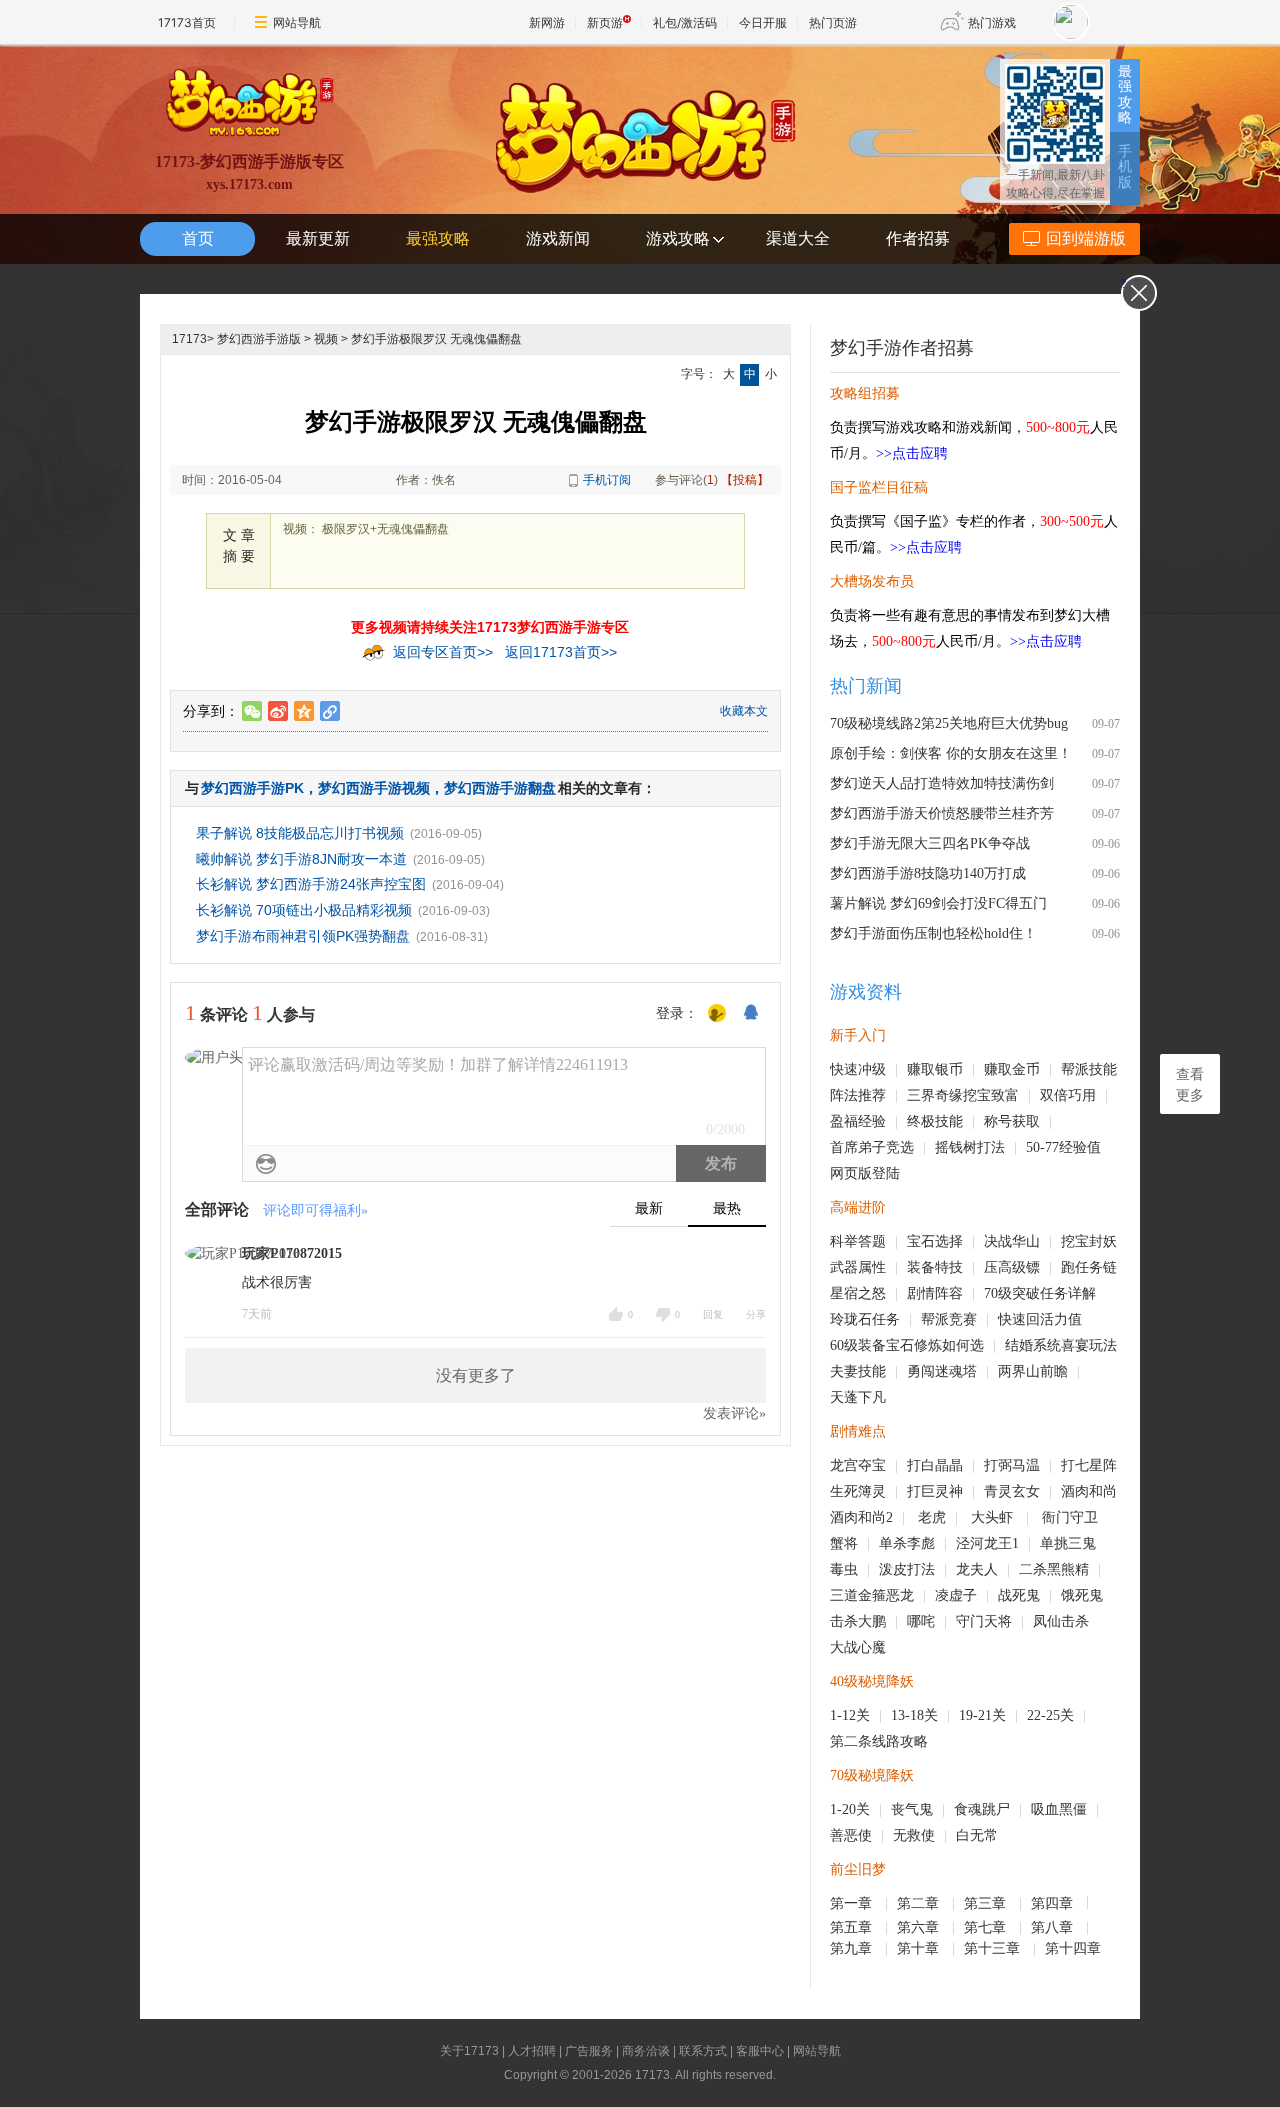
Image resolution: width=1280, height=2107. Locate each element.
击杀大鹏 (858, 1621)
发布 (721, 1163)
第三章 (987, 1903)
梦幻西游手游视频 (374, 788)
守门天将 (984, 1621)
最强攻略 (1125, 94)
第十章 (920, 1948)
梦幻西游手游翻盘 (500, 788)
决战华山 (1012, 1241)
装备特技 (935, 1267)
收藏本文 (744, 711)
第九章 (853, 1948)
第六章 (920, 1927)
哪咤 (921, 1621)
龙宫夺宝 (858, 1465)
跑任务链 (1089, 1267)
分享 (756, 1314)
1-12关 (850, 1715)
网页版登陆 (865, 1173)
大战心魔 (858, 1647)
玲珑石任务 (865, 1319)
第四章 (1054, 1903)
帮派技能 (1089, 1069)
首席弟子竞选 (872, 1147)
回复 (713, 1314)
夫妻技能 (858, 1371)
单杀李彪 (907, 1543)
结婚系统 (1033, 1345)
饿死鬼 (1082, 1595)
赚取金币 (1012, 1069)
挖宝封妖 (1089, 1241)
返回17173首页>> (561, 652)
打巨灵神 (935, 1491)
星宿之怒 (858, 1293)
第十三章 (994, 1948)
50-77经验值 (1063, 1147)
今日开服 (763, 22)
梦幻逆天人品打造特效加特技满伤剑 (942, 783)
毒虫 (844, 1569)
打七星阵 (1089, 1465)
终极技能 (935, 1121)
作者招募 (918, 238)
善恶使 (851, 1835)
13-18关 (914, 1715)
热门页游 (833, 22)
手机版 (1125, 167)
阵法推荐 (858, 1095)
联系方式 (703, 2051)
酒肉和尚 (1089, 1491)
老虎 (932, 1517)
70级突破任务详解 (1040, 1293)
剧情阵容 (935, 1293)
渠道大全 (798, 238)
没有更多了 (476, 1375)
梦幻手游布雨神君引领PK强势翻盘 (303, 936)
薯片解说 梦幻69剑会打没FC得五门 (938, 903)
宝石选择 (935, 1241)
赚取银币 (935, 1069)
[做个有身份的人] (717, 1014)
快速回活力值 (1040, 1319)
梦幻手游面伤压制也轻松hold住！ (933, 933)
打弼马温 (1012, 1465)
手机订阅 (607, 480)
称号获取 (1012, 1121)
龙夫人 (977, 1569)
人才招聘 (532, 2051)
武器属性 (858, 1267)
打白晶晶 (935, 1465)
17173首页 (187, 22)
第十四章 (1075, 1948)
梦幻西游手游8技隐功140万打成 (928, 873)
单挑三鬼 (1068, 1543)
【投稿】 (745, 480)
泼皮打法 (907, 1569)
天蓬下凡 (858, 1397)
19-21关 (982, 1715)
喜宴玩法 (1089, 1345)
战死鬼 (1019, 1595)
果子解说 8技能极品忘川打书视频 (300, 833)
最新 (649, 1208)
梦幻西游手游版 (259, 339)
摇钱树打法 (970, 1147)
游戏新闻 (558, 238)
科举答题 (858, 1241)
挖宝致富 (991, 1095)
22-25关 (1050, 1715)
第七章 (987, 1927)
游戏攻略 (678, 238)
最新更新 (318, 238)
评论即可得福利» (315, 1210)
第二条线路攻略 (879, 1741)
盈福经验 (858, 1121)
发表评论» (734, 1413)
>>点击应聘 (912, 453)
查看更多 (1190, 1085)
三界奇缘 (935, 1095)
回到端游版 (1086, 238)
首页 (198, 238)
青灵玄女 (1012, 1491)
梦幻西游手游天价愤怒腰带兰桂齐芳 (942, 813)
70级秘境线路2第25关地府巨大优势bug (949, 723)
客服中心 (760, 2051)
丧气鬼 (912, 1809)
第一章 (853, 1903)
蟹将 (844, 1543)
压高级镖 (1012, 1267)
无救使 (914, 1835)
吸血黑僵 (1059, 1809)
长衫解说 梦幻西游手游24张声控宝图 (311, 884)
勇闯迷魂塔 (942, 1371)
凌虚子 (956, 1595)
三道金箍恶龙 (872, 1595)
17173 (189, 339)
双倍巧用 (1068, 1095)
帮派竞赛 (949, 1319)
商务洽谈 (646, 2051)
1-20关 (850, 1809)
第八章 (1054, 1927)
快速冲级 (858, 1069)
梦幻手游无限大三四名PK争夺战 (930, 843)
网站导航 (297, 22)
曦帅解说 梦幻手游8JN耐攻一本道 (301, 859)
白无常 (977, 1835)
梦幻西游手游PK (252, 788)
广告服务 (589, 2051)
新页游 (605, 22)
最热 (727, 1208)
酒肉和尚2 (861, 1517)
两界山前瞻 (1033, 1371)
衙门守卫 (1072, 1517)
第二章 (920, 1903)
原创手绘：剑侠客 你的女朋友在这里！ (951, 753)
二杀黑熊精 (1054, 1569)
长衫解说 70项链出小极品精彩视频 (304, 910)
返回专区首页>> (443, 652)
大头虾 (994, 1517)
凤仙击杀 (1061, 1621)
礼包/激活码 (685, 22)
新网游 (547, 22)
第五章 (853, 1927)
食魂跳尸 (982, 1809)
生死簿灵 (858, 1491)
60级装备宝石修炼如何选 (907, 1345)
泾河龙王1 (987, 1543)
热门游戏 (992, 22)
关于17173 (469, 2051)
